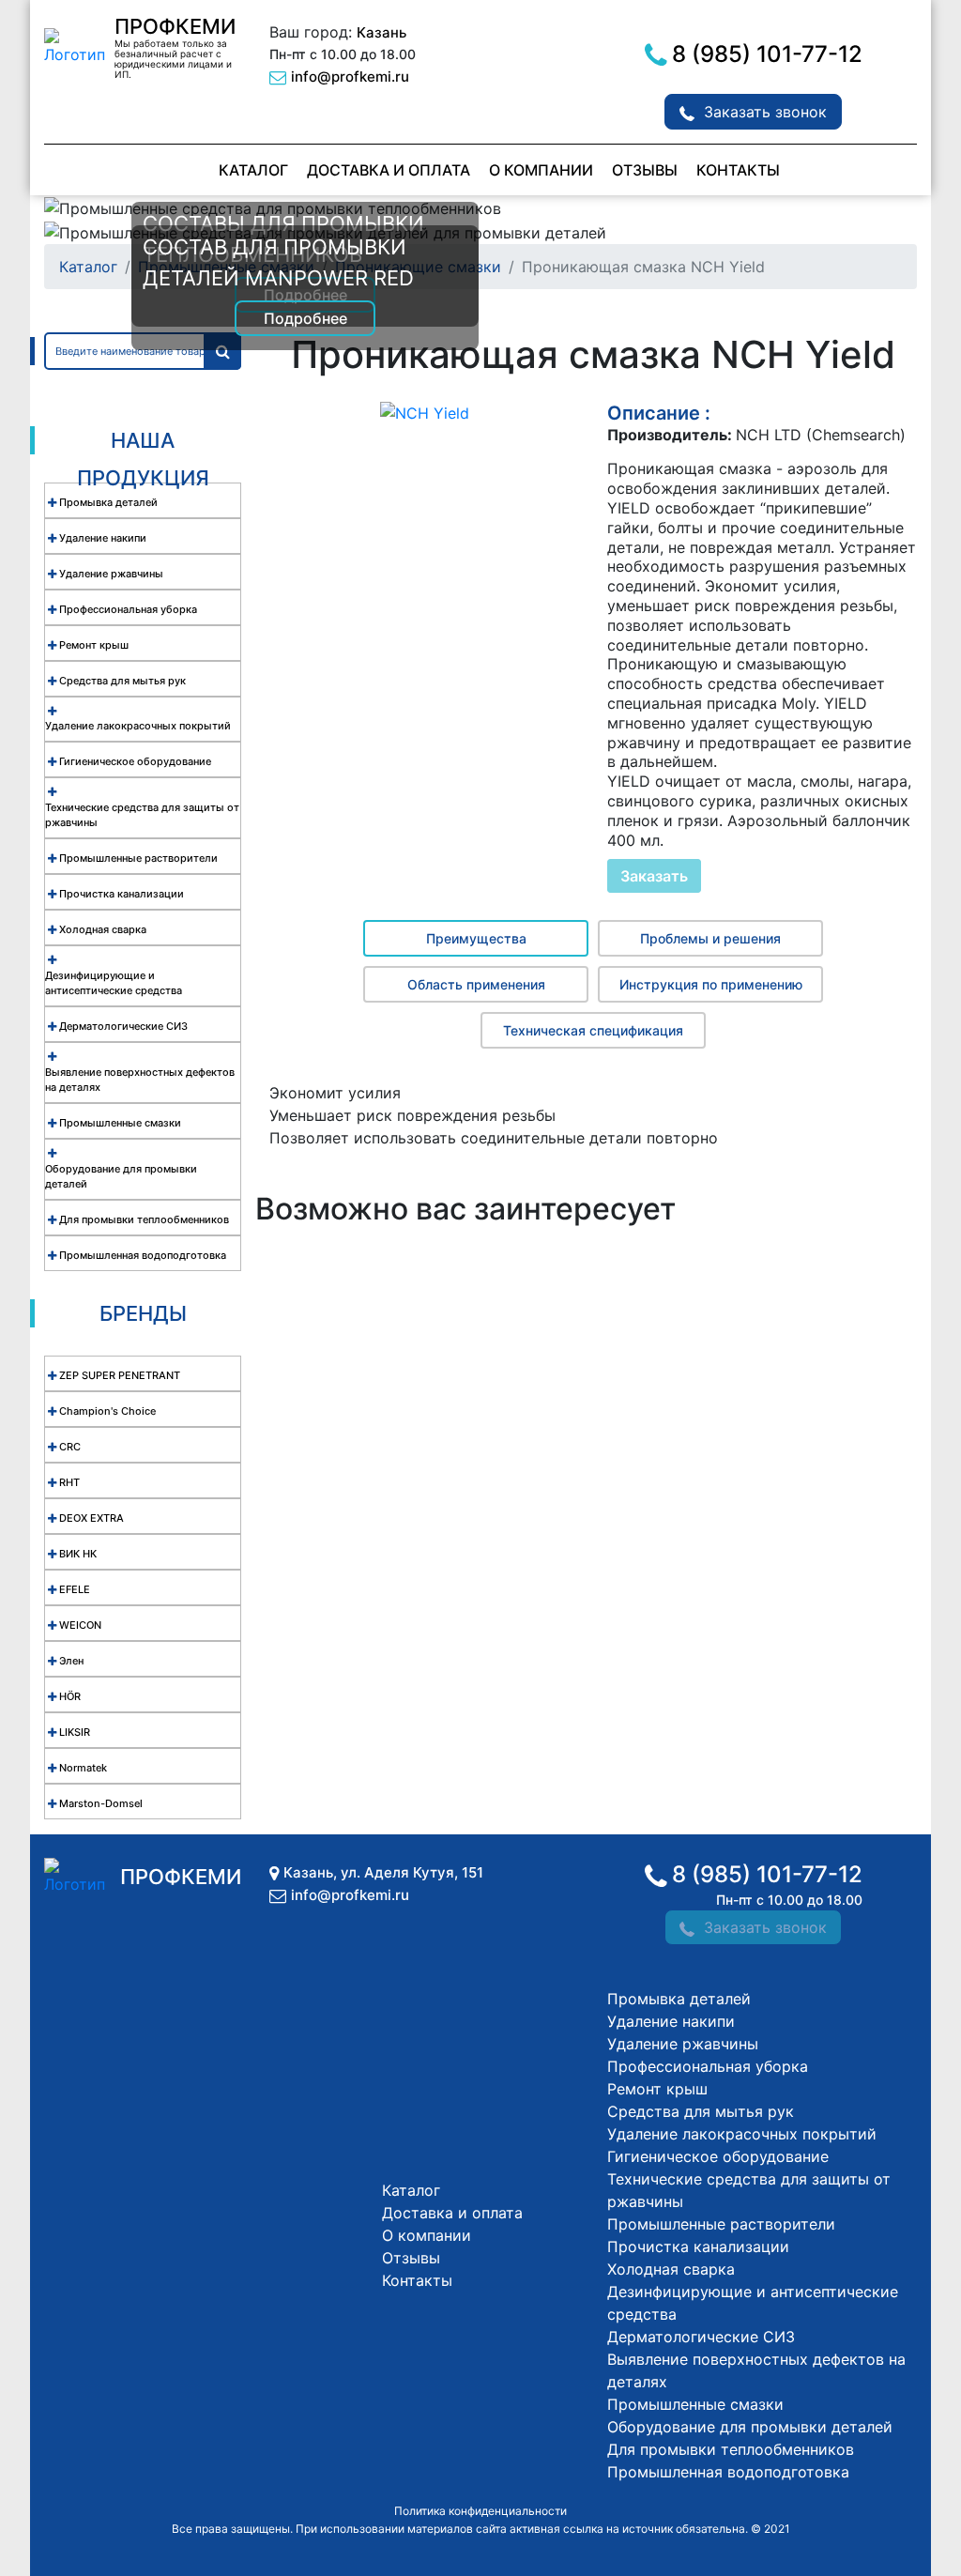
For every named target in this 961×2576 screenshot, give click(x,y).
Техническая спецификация (593, 1030)
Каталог (253, 170)
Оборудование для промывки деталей (750, 2427)
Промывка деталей (679, 1999)
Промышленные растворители (721, 2224)
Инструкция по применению (711, 984)
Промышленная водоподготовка (728, 2472)
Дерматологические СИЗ (701, 2337)
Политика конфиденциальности (480, 2511)
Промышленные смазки (695, 2404)
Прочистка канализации (698, 2246)
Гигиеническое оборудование (718, 2156)
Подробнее (305, 318)
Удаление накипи (671, 2021)
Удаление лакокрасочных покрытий (742, 2134)
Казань (381, 32)
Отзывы (645, 170)
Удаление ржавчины (683, 2044)
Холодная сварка (671, 2269)
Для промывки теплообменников (731, 2449)
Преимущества (476, 938)
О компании (541, 170)
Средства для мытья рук (701, 2111)
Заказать (654, 876)
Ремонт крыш (657, 2089)
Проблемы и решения (710, 938)
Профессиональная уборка (708, 2066)
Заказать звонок (765, 112)
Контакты (738, 170)
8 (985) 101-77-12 (767, 54)
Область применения (476, 984)
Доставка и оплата (389, 170)
